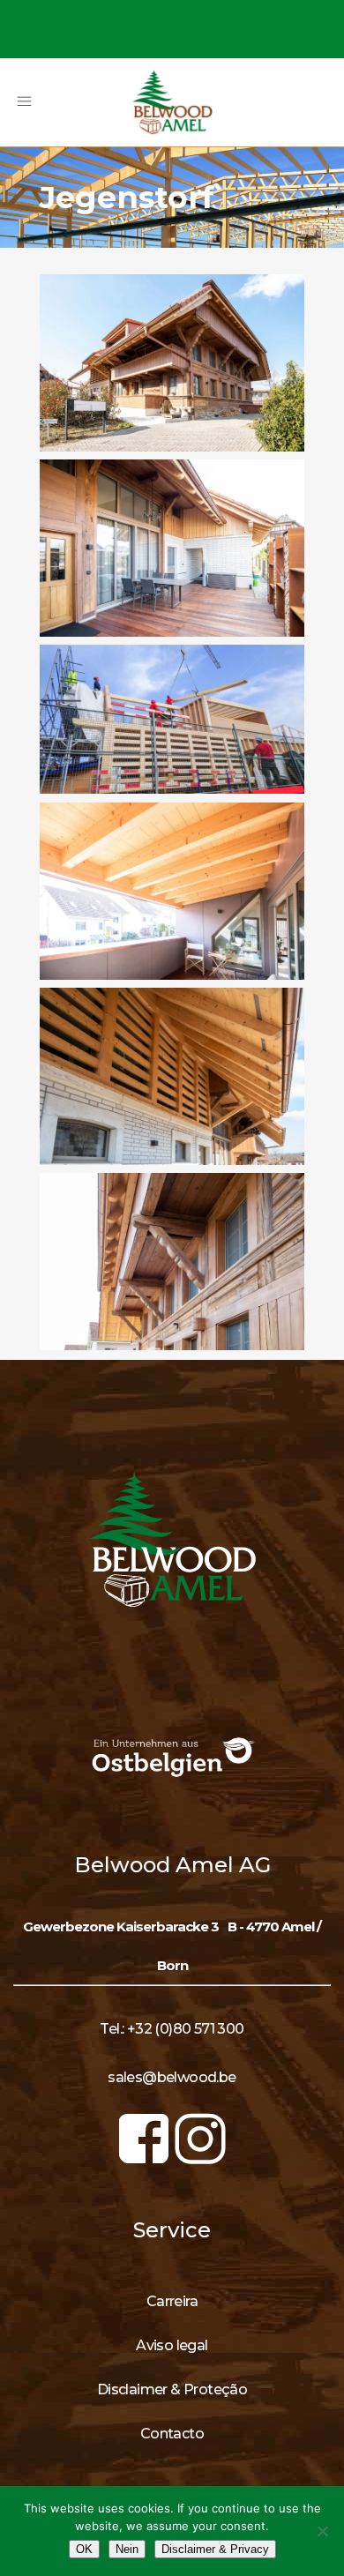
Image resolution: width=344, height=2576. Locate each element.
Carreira (172, 2301)
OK (84, 2549)
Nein (127, 2549)
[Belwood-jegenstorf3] (172, 719)
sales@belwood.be (172, 2077)
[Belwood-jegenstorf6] (172, 1261)
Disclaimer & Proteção (172, 2389)
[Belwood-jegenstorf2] (172, 548)
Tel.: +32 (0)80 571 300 (172, 2029)
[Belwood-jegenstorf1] (172, 362)
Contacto (172, 2434)
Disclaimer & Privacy (215, 2549)
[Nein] (322, 2531)
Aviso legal (172, 2345)
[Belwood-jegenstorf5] (172, 1076)
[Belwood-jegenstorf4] (172, 891)
